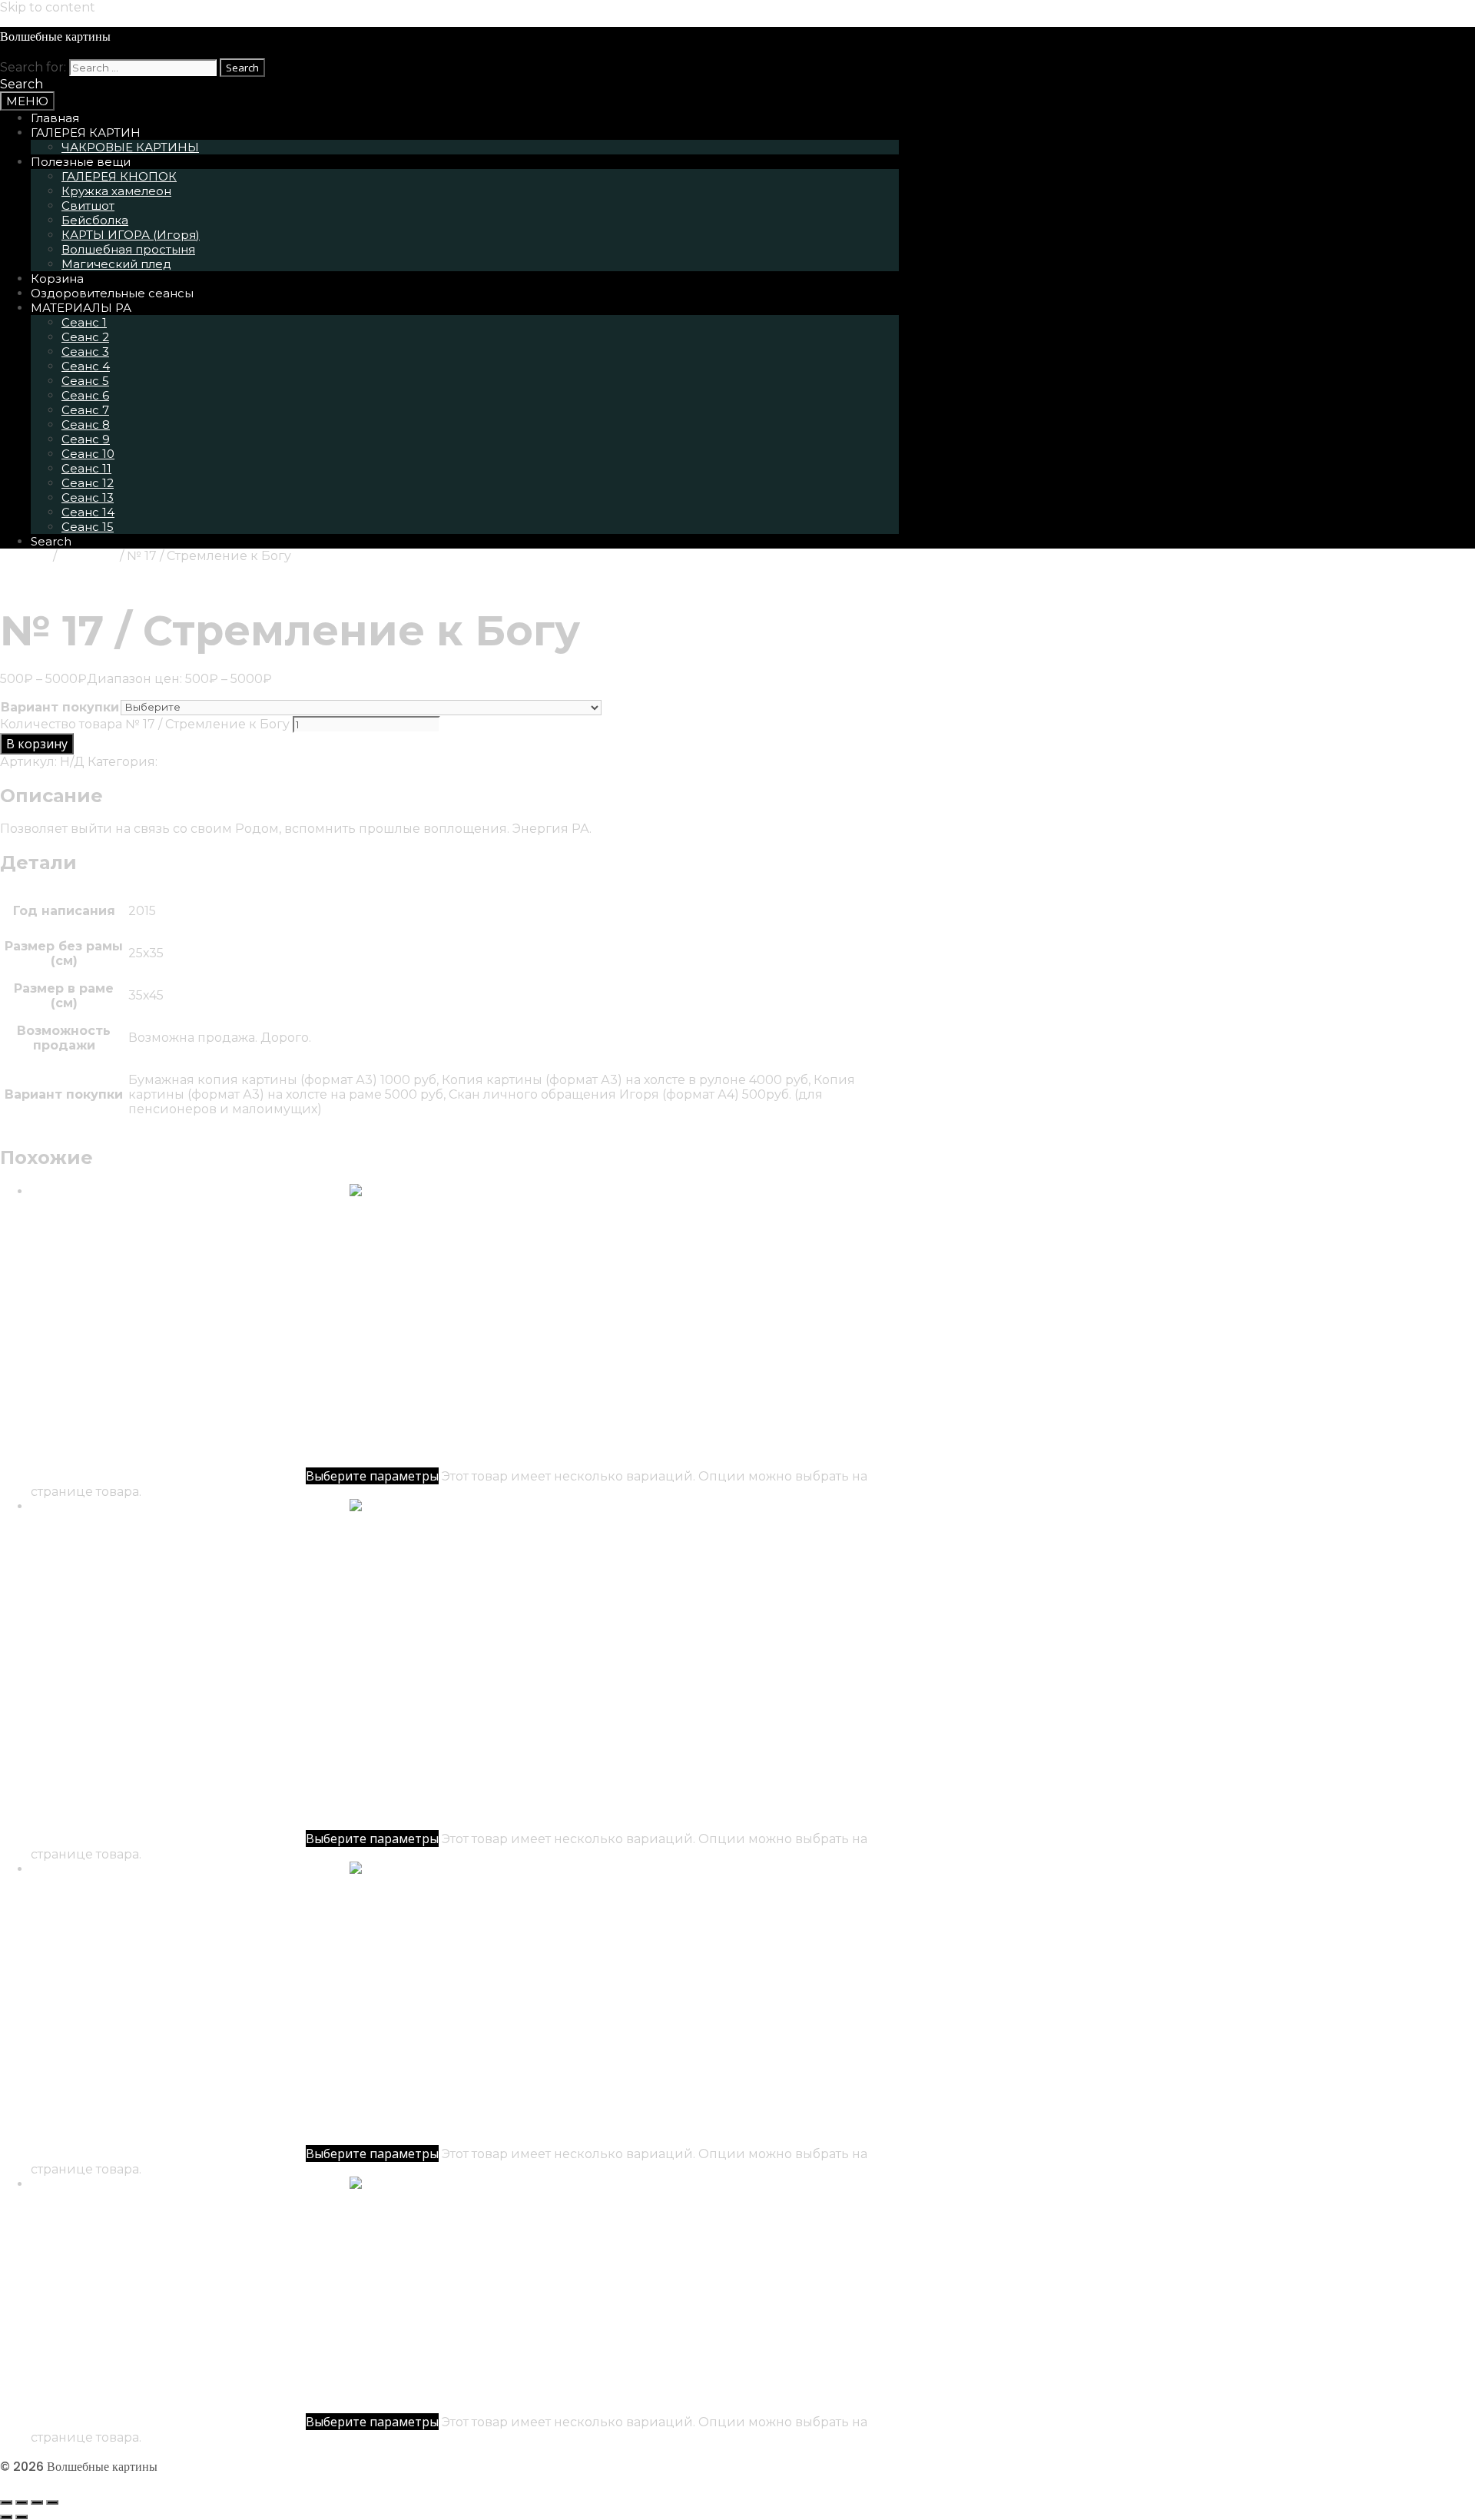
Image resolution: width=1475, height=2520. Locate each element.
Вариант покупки (60, 707)
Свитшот (88, 206)
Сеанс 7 (85, 410)
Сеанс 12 (88, 483)
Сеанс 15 (88, 527)
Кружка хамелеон (116, 191)
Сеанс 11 (86, 468)
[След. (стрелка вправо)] (22, 2517)
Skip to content (48, 7)
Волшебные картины (55, 36)
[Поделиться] (37, 2502)
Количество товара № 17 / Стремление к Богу (145, 724)
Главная (55, 118)
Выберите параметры (372, 1476)
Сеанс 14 (88, 512)
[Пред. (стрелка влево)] (6, 2517)
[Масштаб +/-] (6, 2502)
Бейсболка (95, 220)
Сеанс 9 (86, 439)
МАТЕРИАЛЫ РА (81, 308)
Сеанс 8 (86, 424)
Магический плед (116, 264)
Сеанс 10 (88, 454)
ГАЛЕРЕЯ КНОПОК (119, 176)
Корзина (57, 279)
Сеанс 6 (85, 395)
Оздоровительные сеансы (112, 293)
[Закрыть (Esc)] (52, 2502)
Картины (88, 556)
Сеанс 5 (85, 381)
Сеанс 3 (85, 351)
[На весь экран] (22, 2502)
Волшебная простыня (128, 249)
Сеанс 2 (85, 337)
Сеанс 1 (84, 322)
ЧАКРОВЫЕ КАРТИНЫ (130, 147)
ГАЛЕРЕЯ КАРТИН (86, 133)
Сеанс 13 (88, 497)
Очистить (633, 706)
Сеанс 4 (86, 366)
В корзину (37, 744)
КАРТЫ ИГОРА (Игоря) (131, 235)
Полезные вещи (81, 162)
